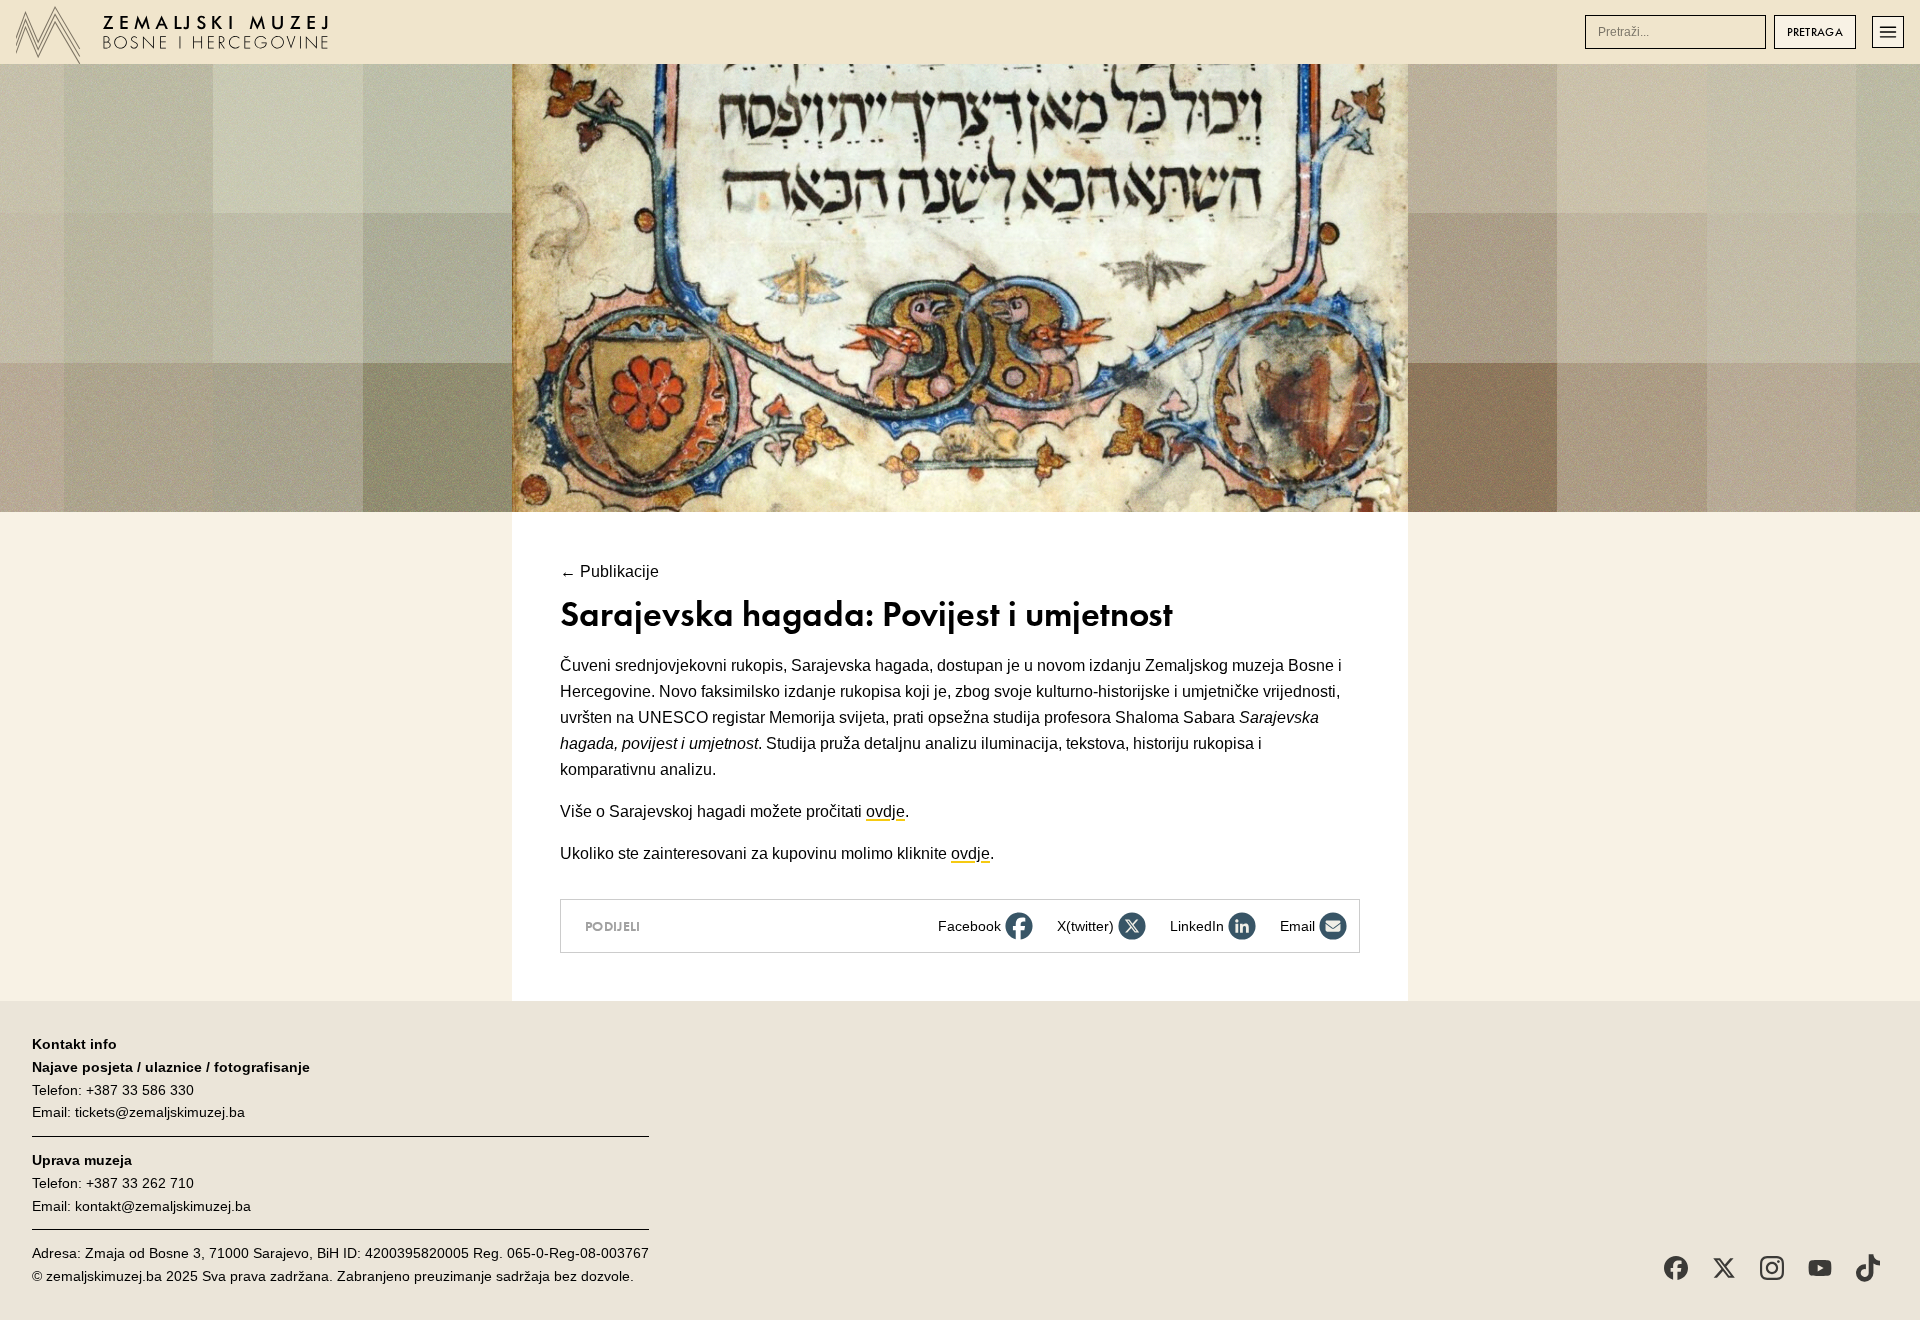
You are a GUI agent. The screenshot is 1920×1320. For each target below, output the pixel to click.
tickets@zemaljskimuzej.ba (160, 1112)
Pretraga (1815, 32)
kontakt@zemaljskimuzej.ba (163, 1206)
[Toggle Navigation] (1888, 32)
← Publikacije (609, 571)
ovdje (885, 811)
